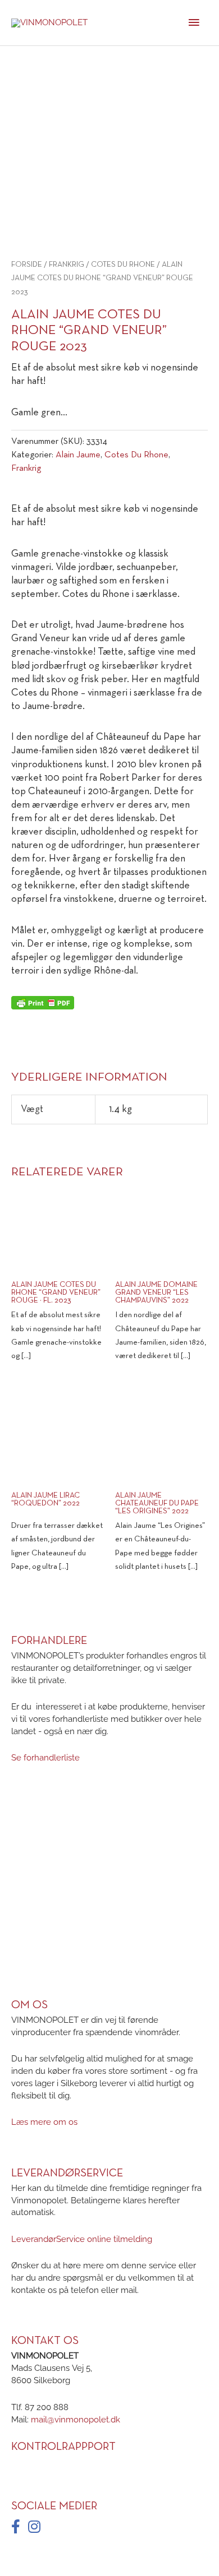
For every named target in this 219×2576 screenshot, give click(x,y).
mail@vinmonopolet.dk (76, 2419)
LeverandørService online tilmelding (82, 2239)
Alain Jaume (78, 455)
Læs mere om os (44, 2122)
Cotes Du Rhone (123, 265)
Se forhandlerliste (45, 1758)
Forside (27, 265)
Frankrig (67, 265)
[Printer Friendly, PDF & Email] (43, 1003)
